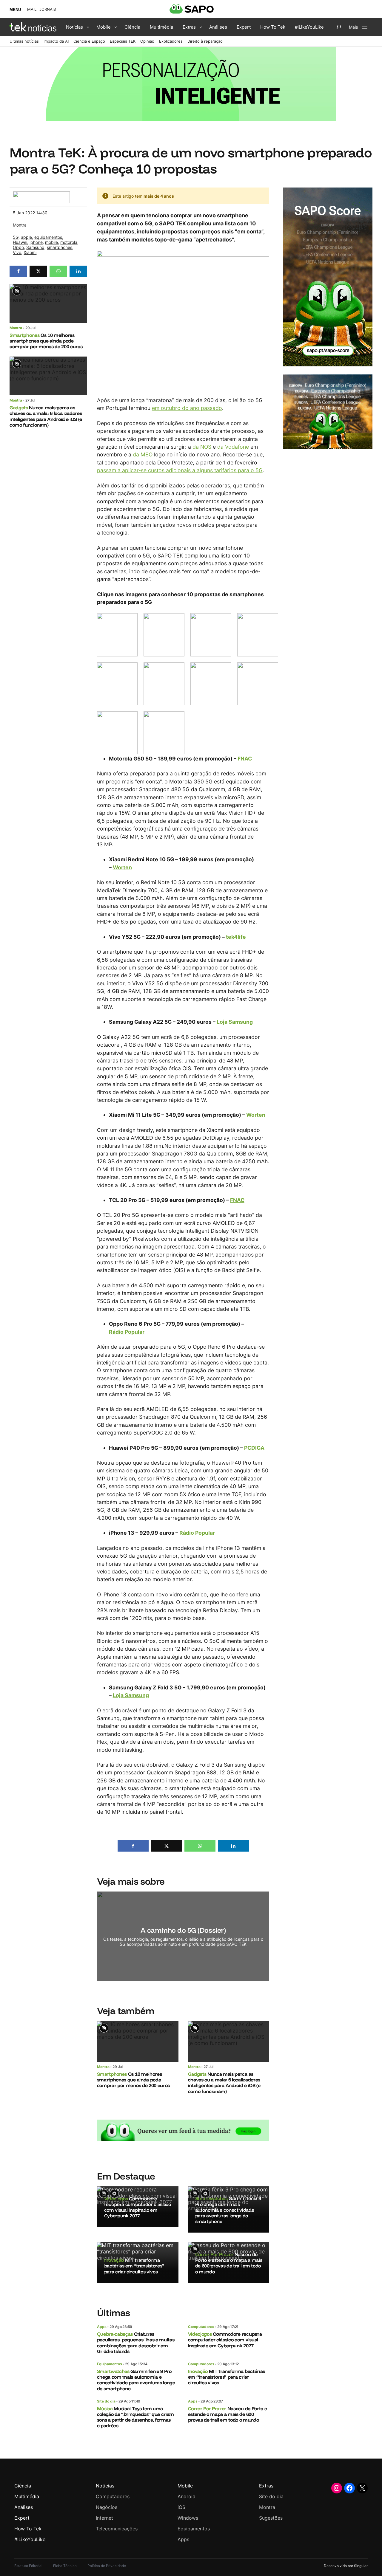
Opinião (147, 41)
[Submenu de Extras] (201, 27)
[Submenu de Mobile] (116, 27)
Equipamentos (110, 2364)
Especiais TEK (123, 41)
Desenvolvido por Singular (346, 2566)
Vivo (17, 252)
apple (26, 237)
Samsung (35, 247)
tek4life (236, 937)
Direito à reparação (205, 41)
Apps (102, 2327)
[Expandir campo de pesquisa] (339, 27)
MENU (15, 10)
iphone (36, 242)
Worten (122, 867)
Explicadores (171, 41)
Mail (32, 9)
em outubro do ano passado (187, 408)
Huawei (20, 242)
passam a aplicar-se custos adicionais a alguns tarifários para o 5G (180, 470)
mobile (51, 242)
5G (16, 237)
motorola (69, 242)
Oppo (18, 247)
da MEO (143, 454)
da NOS (202, 447)
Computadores (201, 2327)
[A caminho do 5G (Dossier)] (183, 1936)
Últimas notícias (24, 41)
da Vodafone (233, 447)
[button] (18, 271)
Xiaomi (30, 252)
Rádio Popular (127, 1332)
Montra (20, 225)
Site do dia (106, 2401)
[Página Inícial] (33, 27)
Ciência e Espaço (89, 41)
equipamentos (48, 237)
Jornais (48, 9)
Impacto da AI (56, 41)
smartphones (60, 247)
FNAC (245, 759)
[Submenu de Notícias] (88, 27)
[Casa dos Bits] (41, 195)
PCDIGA (254, 1448)
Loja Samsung (235, 1022)
